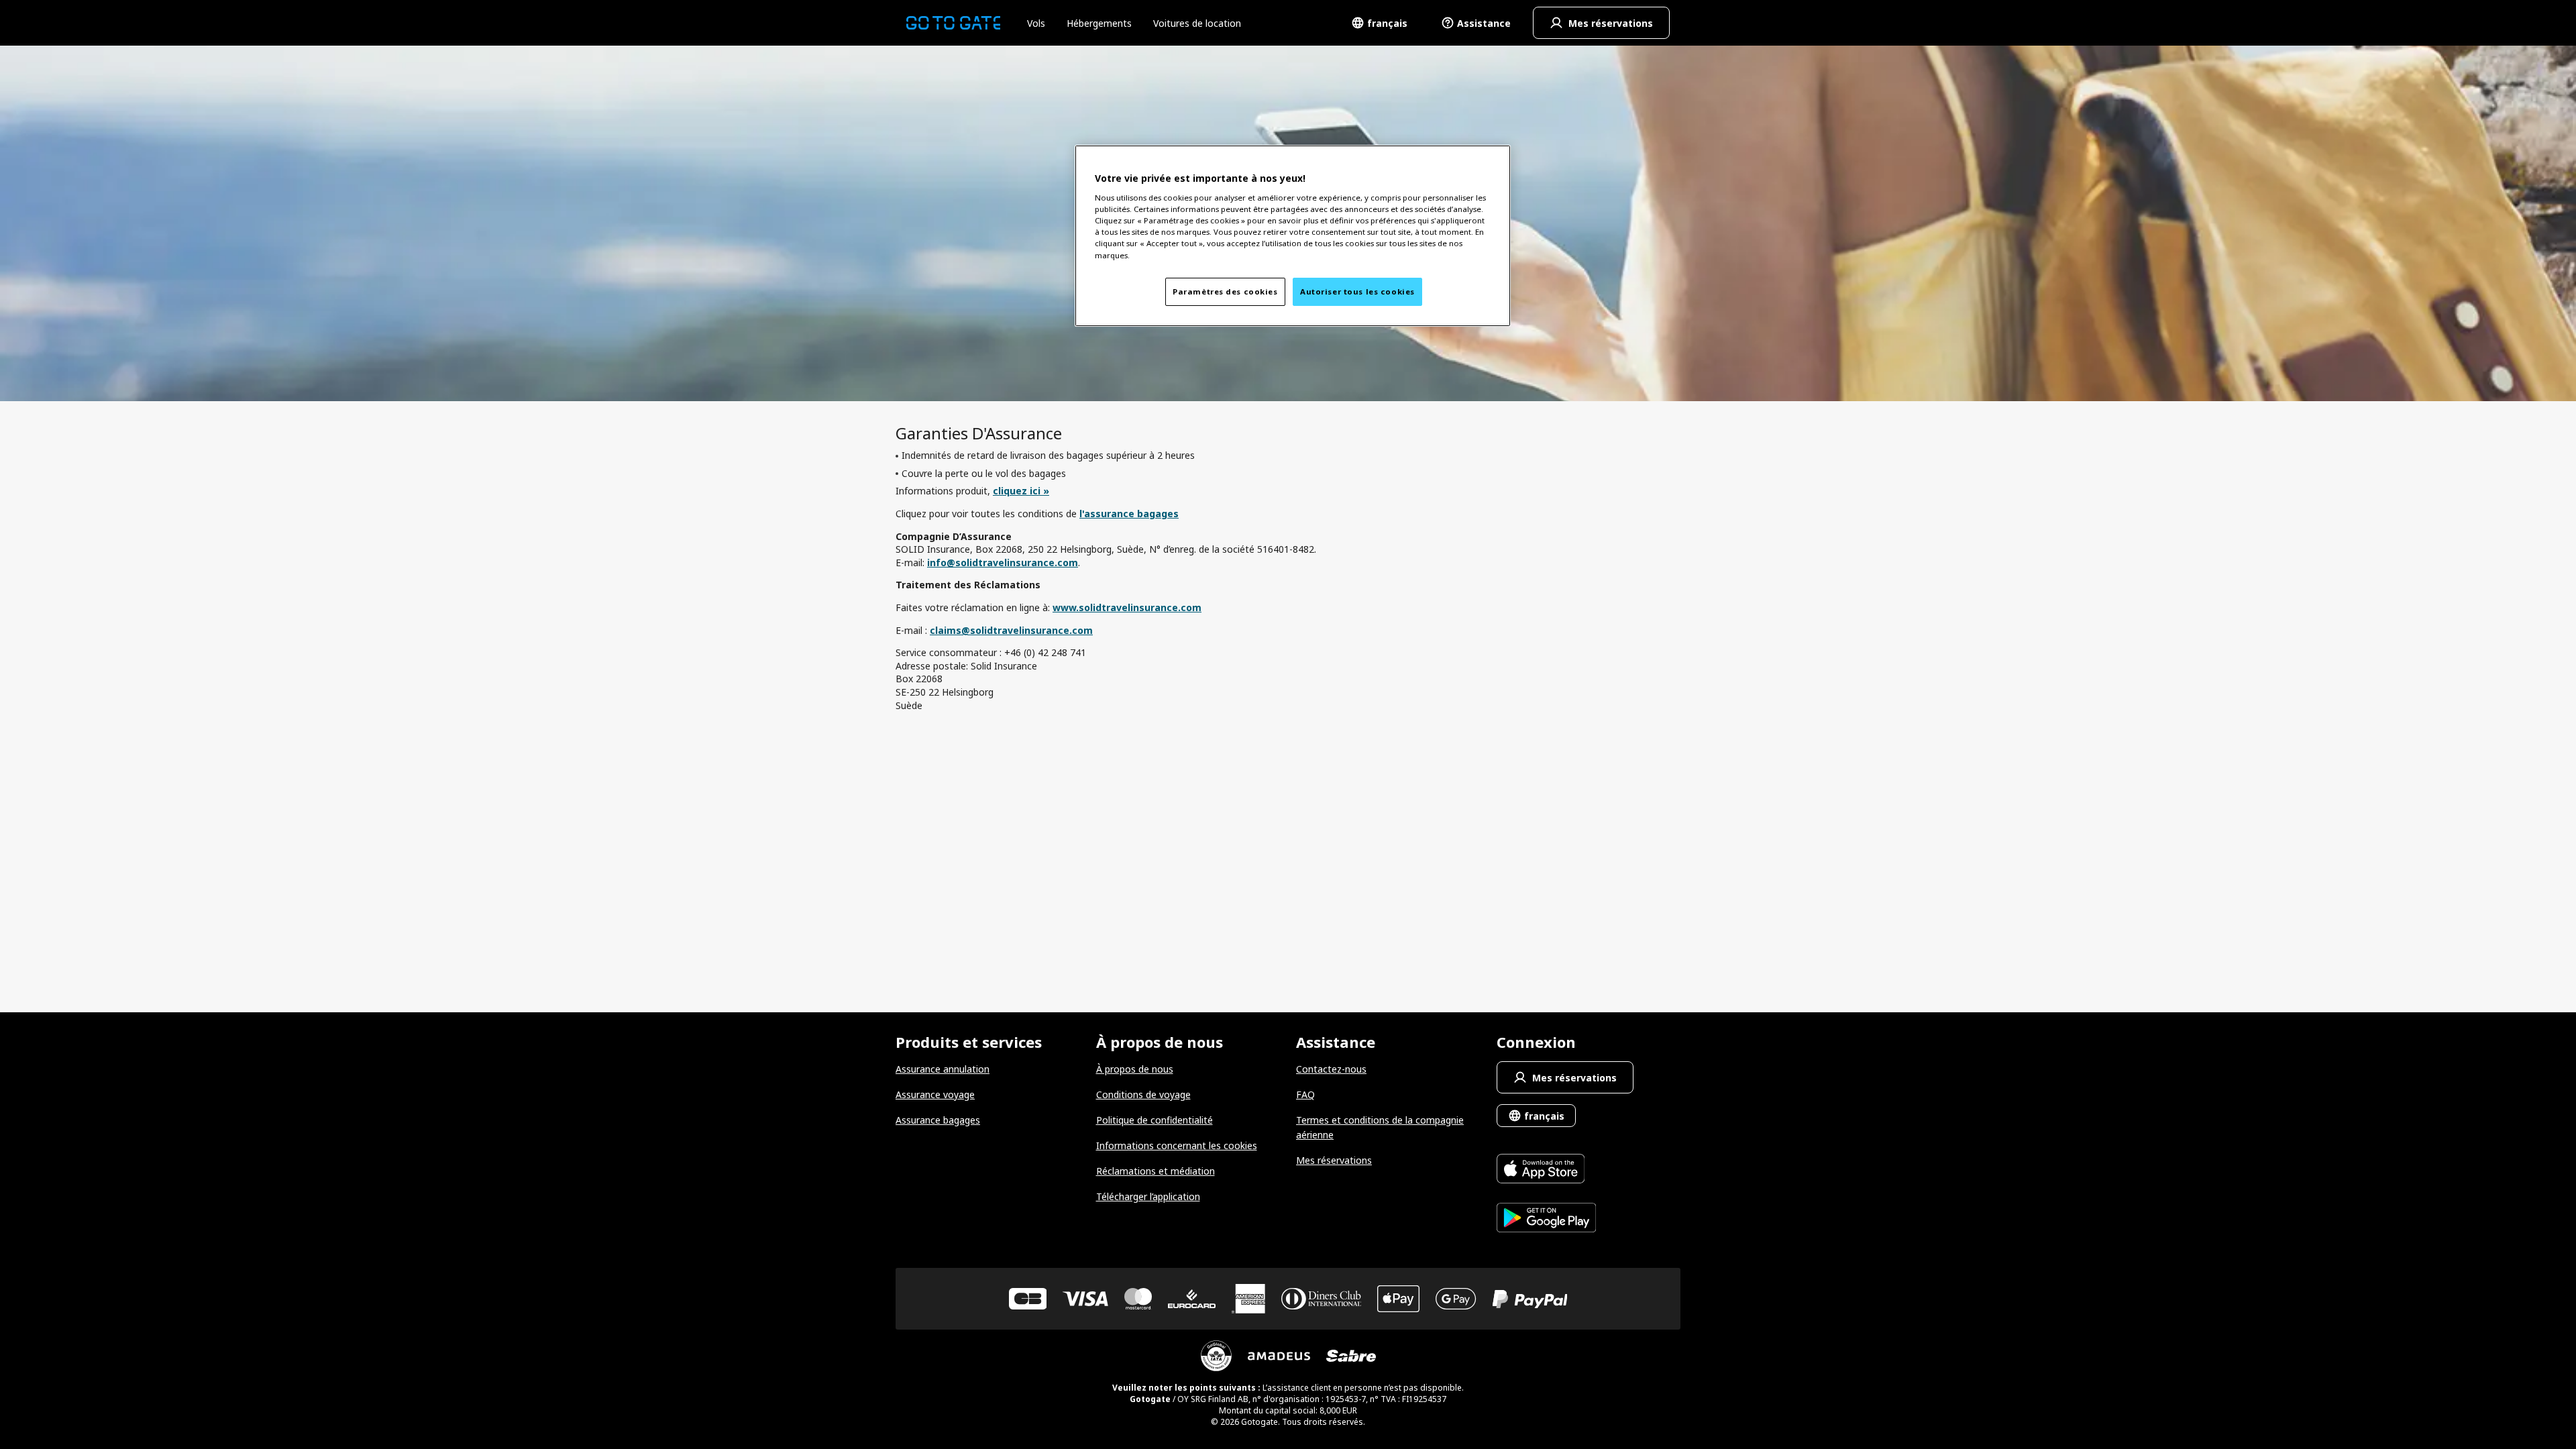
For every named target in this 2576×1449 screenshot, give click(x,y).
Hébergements (1099, 23)
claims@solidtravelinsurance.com (1011, 630)
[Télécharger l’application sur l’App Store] (1547, 1170)
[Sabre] (1351, 1356)
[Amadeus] (1279, 1356)
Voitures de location (1197, 23)
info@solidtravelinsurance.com (1003, 562)
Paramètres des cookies (1225, 291)
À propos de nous (1135, 1069)
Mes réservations (1334, 1160)
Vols (1036, 23)
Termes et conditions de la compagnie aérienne (1380, 1127)
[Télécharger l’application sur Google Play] (1547, 1219)
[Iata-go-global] (1216, 1356)
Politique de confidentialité (1155, 1120)
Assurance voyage (935, 1094)
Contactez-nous (1331, 1069)
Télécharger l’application (1148, 1196)
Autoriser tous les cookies (1357, 291)
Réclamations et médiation (1156, 1171)
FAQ (1305, 1094)
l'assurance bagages (1129, 514)
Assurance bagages (938, 1120)
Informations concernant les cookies (1177, 1145)
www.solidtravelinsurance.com (1127, 607)
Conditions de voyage (1143, 1094)
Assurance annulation (943, 1069)
